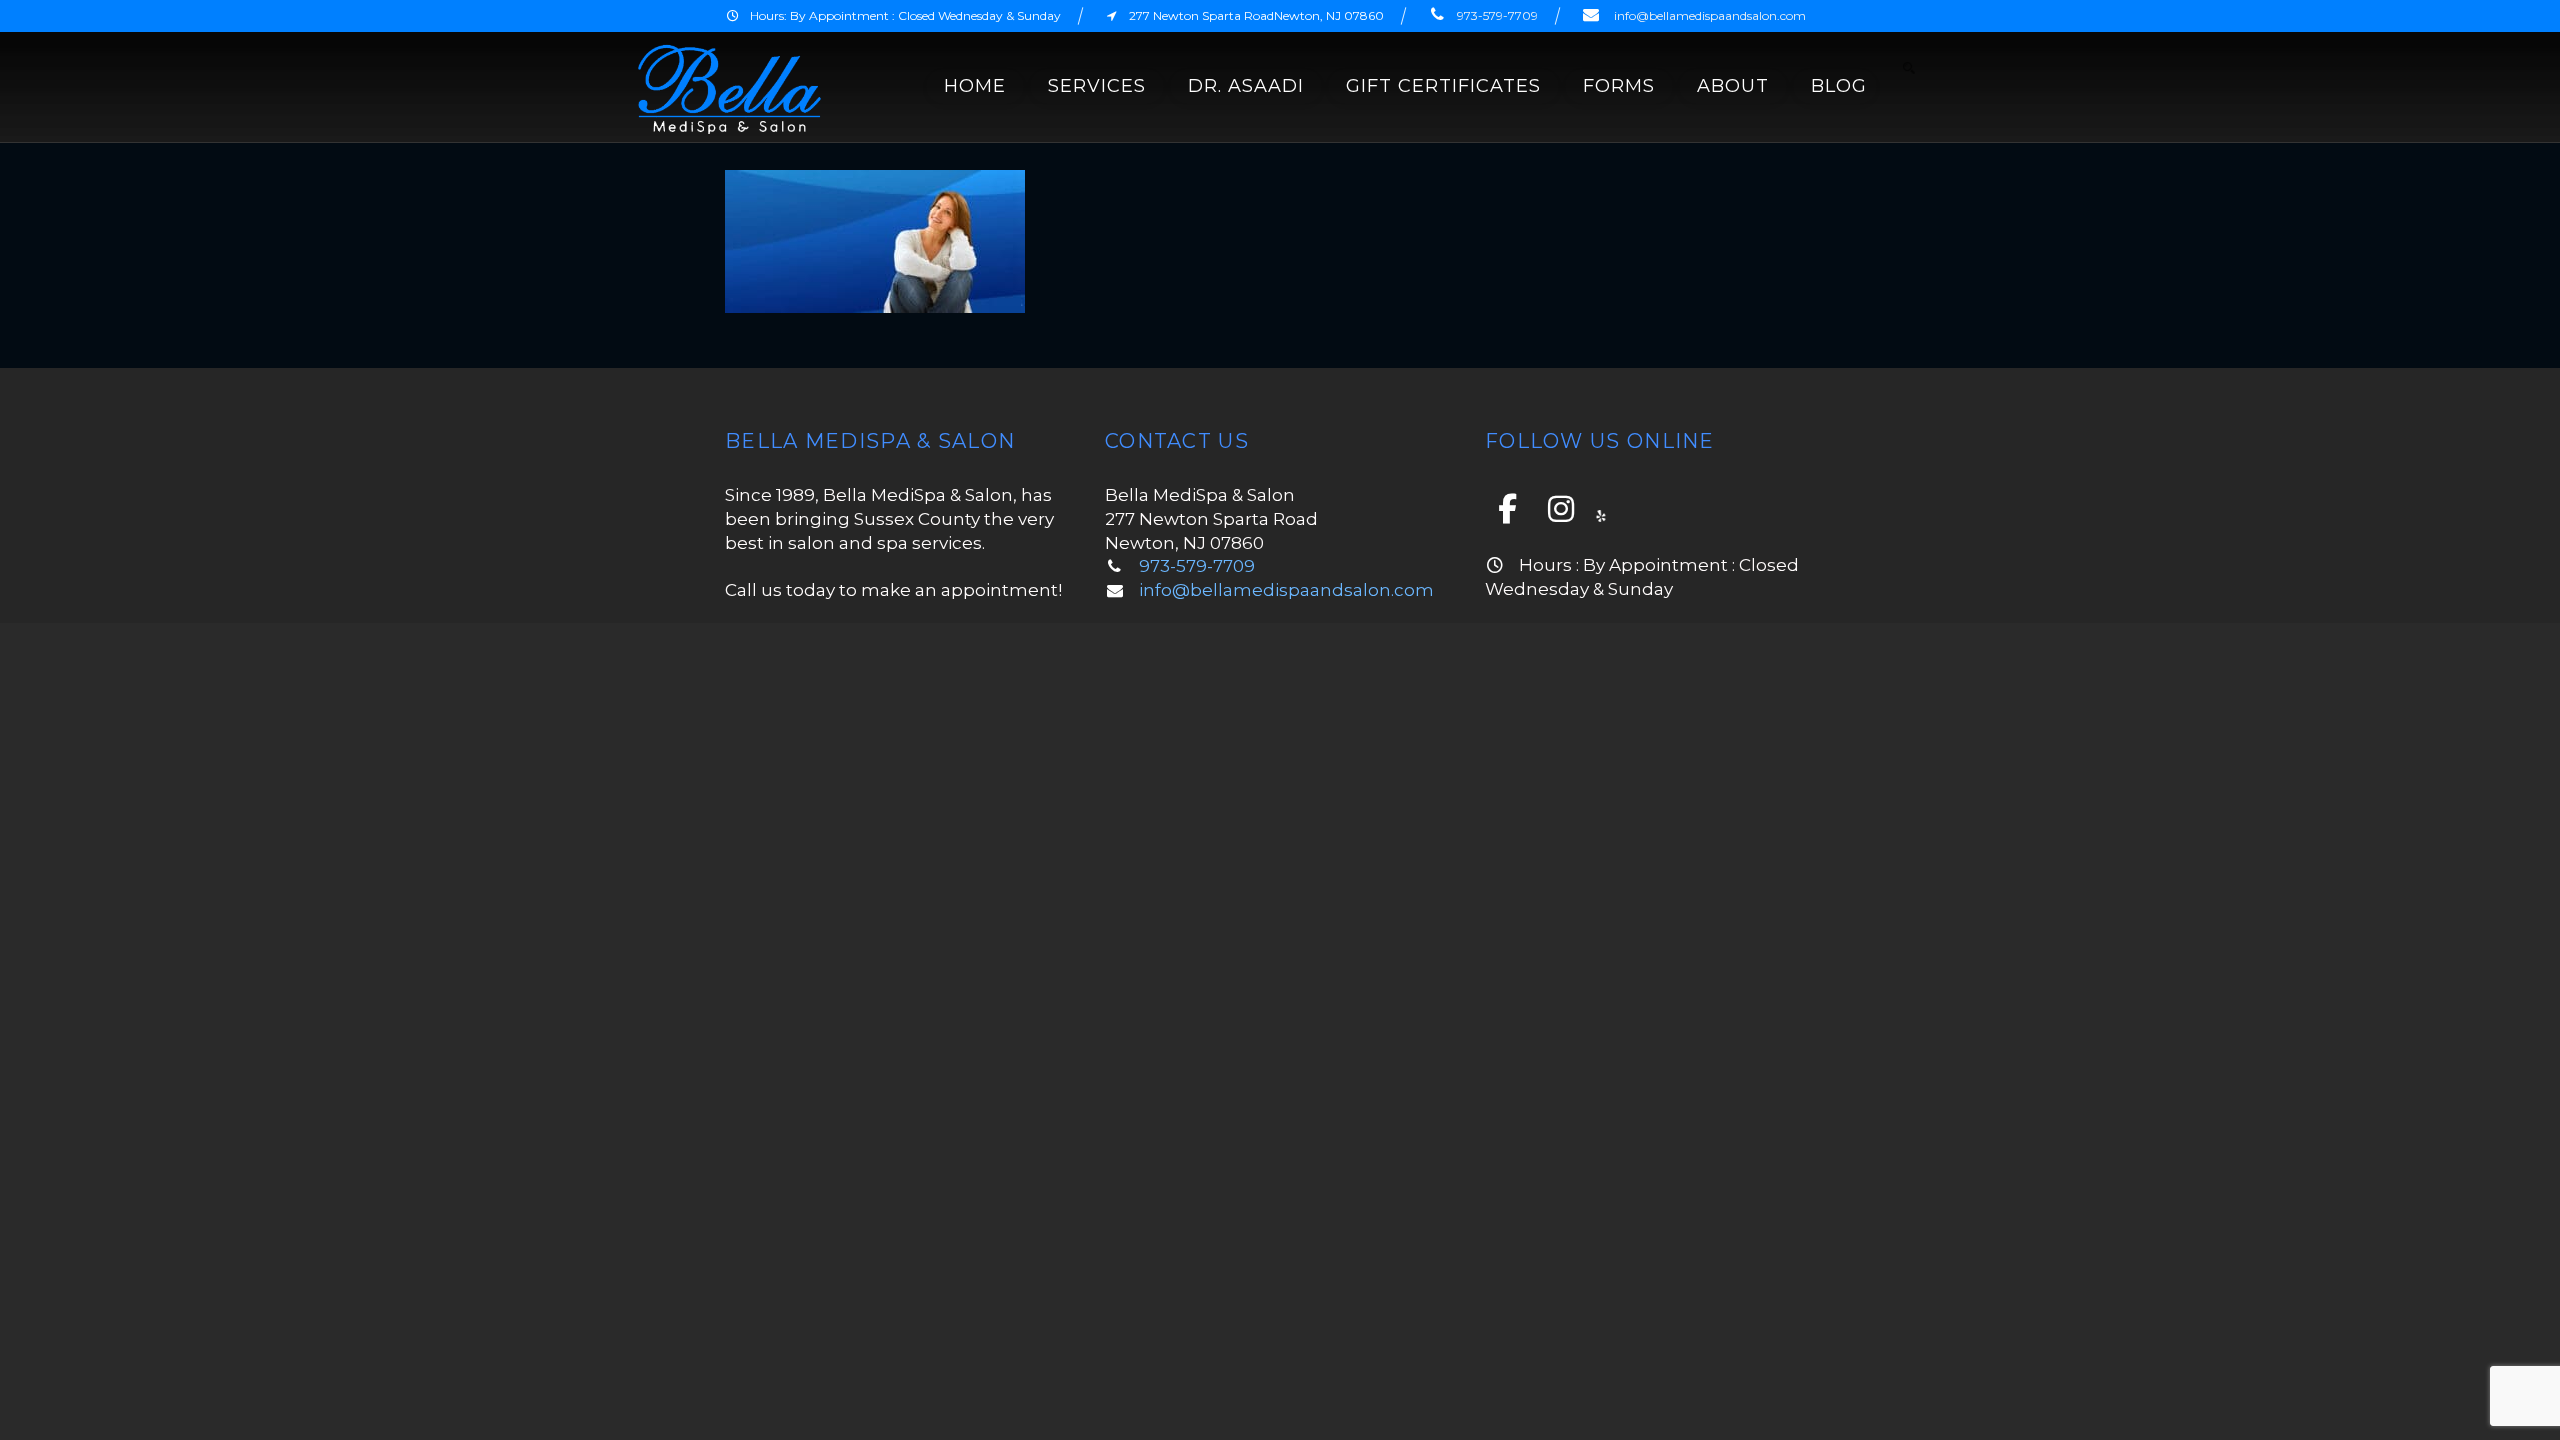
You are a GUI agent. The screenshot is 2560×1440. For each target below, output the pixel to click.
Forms (1619, 86)
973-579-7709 (1497, 15)
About (1733, 86)
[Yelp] (1601, 514)
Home (975, 86)
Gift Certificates (1443, 86)
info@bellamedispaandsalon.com (1710, 15)
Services (1097, 86)
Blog (1839, 86)
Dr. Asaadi (1246, 86)
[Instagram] (1564, 509)
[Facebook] (1510, 509)
